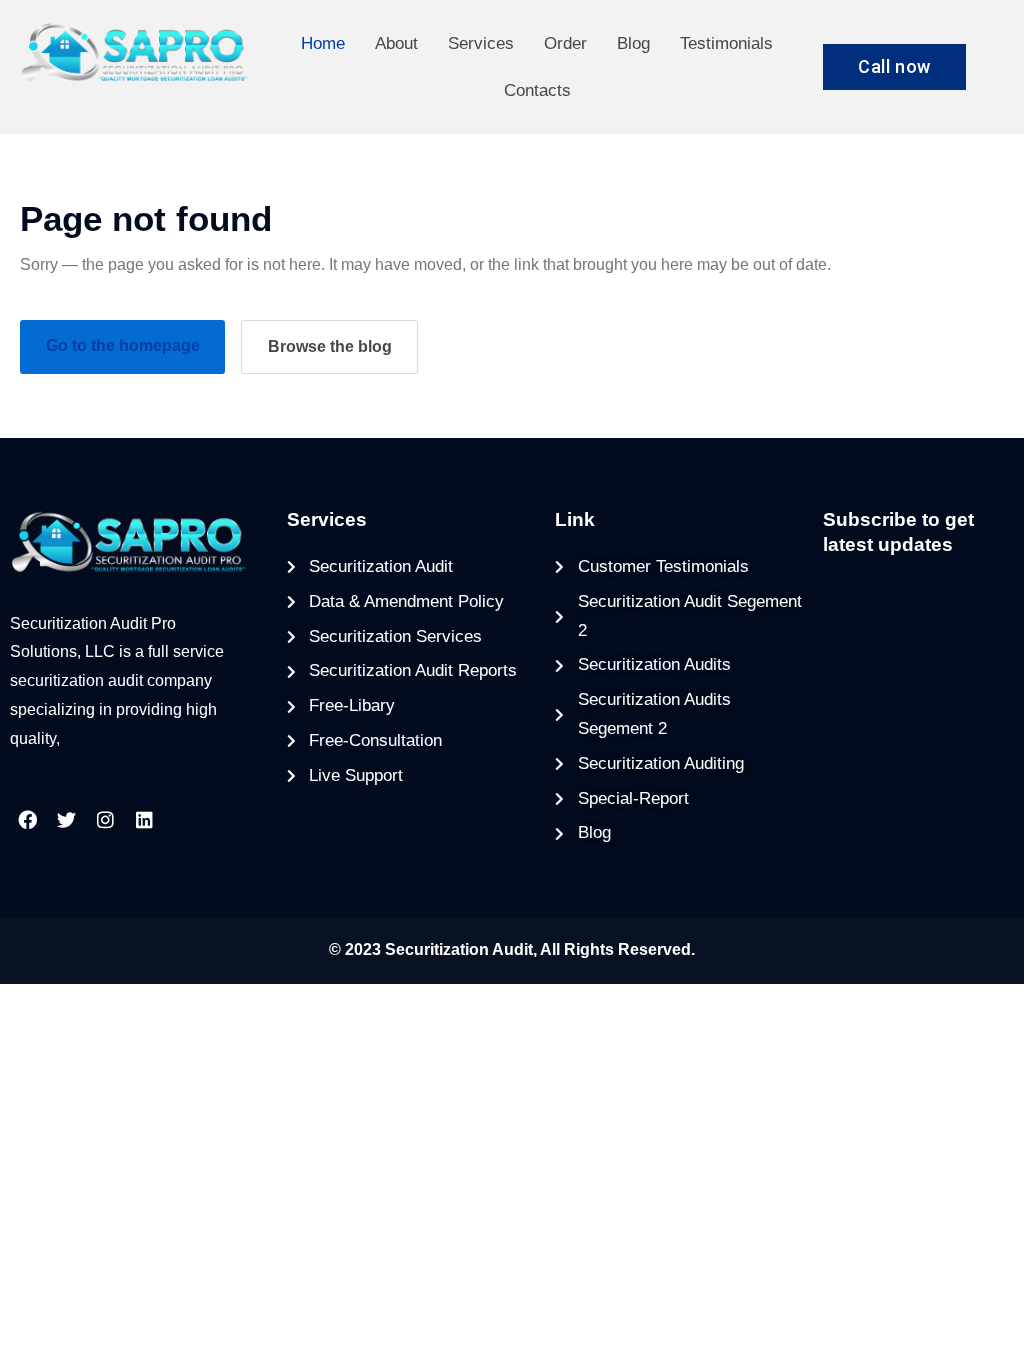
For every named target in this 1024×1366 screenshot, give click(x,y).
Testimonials (726, 43)
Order (565, 43)
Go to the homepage (123, 345)
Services (481, 43)
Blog (633, 43)
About (396, 43)
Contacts (537, 90)
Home (323, 43)
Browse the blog (330, 346)
